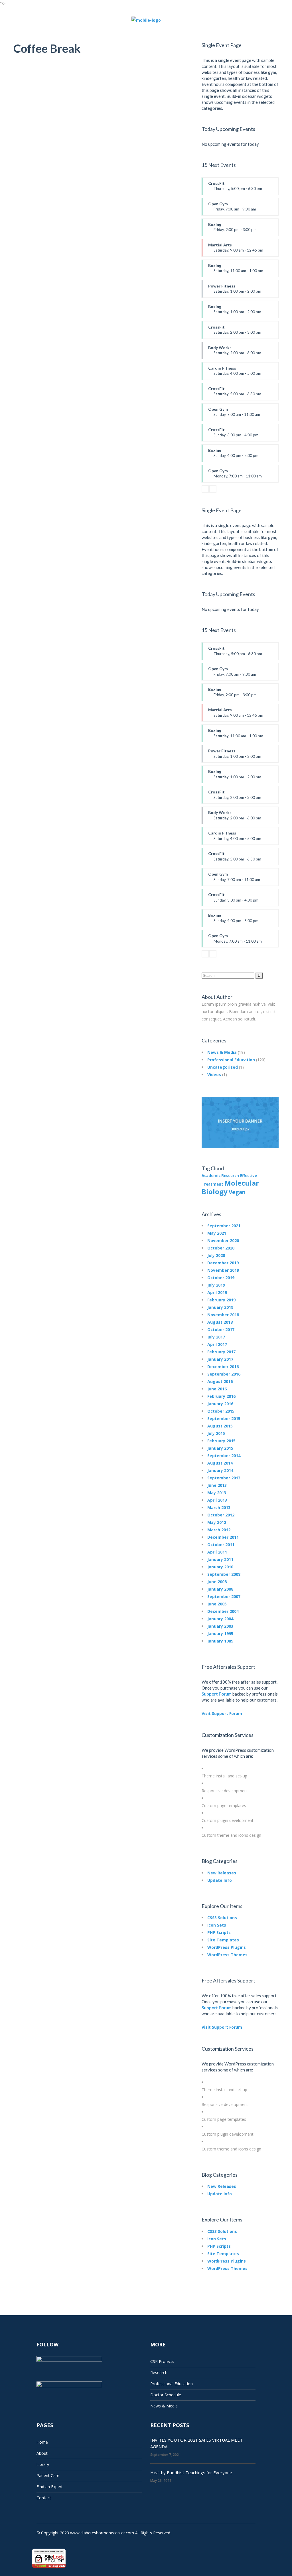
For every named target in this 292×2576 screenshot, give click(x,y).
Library (43, 2464)
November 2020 (223, 1241)
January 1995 (220, 1634)
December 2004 (223, 1611)
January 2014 (220, 1470)
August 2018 (220, 1322)
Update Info (220, 1880)
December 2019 (223, 1263)
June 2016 (217, 1389)
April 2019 (217, 1292)
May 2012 (217, 1522)
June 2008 (217, 1582)
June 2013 (217, 1485)
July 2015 (216, 1433)
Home (42, 2442)
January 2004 (220, 1619)
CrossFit (235, 188)
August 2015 (220, 1426)
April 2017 (217, 1344)
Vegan (237, 1192)
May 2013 (217, 1493)
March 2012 (219, 1530)
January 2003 (220, 1626)
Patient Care (48, 2475)
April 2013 (217, 1500)
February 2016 (221, 1396)
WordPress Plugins (227, 1947)
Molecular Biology (230, 1187)
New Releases (222, 1873)
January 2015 (220, 1448)
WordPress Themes (227, 1955)
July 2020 (216, 1255)
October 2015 (221, 1411)
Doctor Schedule (166, 2395)
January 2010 (220, 1567)
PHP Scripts (219, 1932)
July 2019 (216, 1285)
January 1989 (220, 1641)
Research (159, 2373)
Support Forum (217, 1694)
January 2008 (220, 1589)
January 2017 (220, 1359)
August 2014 (220, 1463)
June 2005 (217, 1604)
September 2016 (224, 1374)
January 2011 (220, 1559)
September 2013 (224, 1478)
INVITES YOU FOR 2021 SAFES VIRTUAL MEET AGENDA (196, 2443)
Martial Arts (236, 250)
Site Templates (223, 1940)
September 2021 (224, 1226)
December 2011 (223, 1537)
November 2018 (223, 1315)
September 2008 (224, 1574)
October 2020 (221, 1248)
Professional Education (231, 1060)
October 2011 (221, 1545)
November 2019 (223, 1270)
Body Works (235, 352)
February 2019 (221, 1300)
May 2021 (217, 1233)
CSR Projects (162, 2361)
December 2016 (223, 1367)
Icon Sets (217, 1925)
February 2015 (221, 1441)
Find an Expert (50, 2487)
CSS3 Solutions (222, 1918)
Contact (44, 2498)
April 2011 (217, 1552)
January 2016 (220, 1404)
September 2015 (224, 1418)
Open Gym (232, 208)
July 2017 (216, 1337)
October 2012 (221, 1515)
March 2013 (219, 1507)
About (42, 2453)
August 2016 (220, 1381)
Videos (214, 1075)
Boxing (232, 229)
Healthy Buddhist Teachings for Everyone (191, 2472)
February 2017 (221, 1352)
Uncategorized (223, 1067)
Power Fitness (235, 291)
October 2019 (221, 1278)
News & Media (222, 1052)
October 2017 (221, 1329)
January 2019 (220, 1307)
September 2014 (224, 1456)
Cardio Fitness (235, 373)
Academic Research (220, 1176)
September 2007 (224, 1596)
